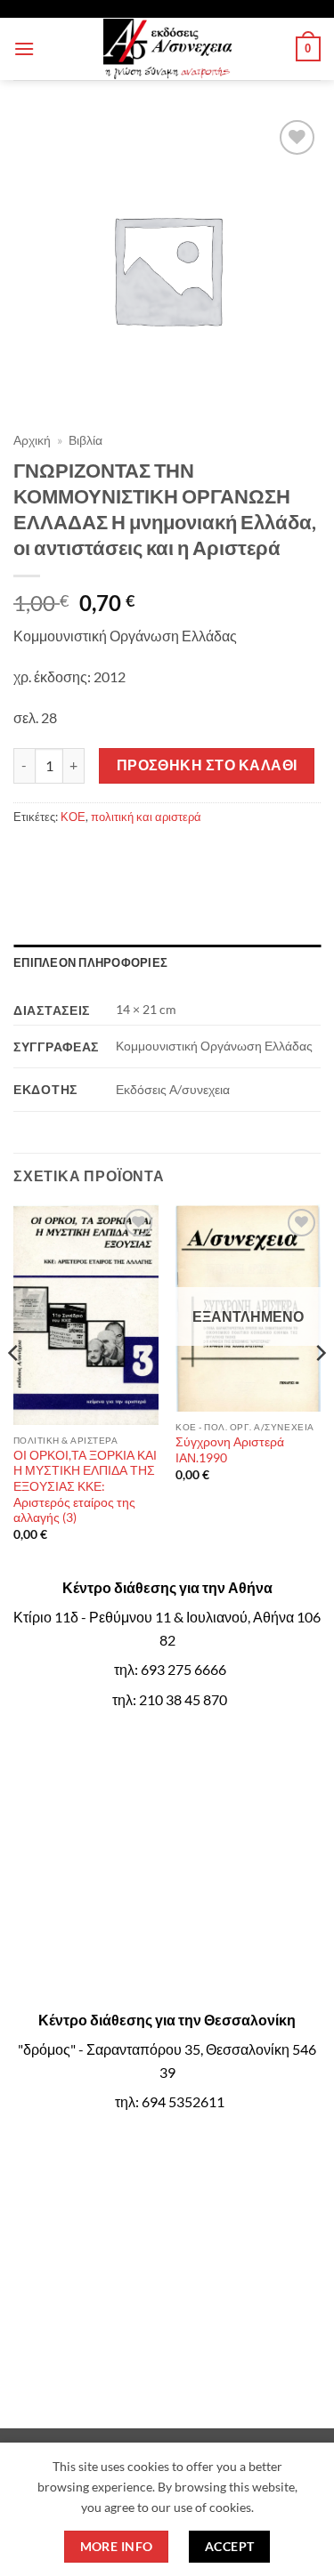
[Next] (320, 1389)
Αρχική (32, 440)
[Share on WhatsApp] (30, 856)
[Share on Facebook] (62, 856)
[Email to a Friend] (158, 856)
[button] (24, 48)
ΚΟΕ (73, 817)
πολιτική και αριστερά (146, 817)
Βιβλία (86, 440)
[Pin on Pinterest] (190, 856)
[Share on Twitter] (126, 856)
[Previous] (14, 1389)
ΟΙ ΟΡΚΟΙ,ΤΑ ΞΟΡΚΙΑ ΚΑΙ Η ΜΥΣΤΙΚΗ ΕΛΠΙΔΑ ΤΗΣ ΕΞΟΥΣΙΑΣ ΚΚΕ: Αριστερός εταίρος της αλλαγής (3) (85, 1487)
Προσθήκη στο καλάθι (207, 765)
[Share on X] (94, 856)
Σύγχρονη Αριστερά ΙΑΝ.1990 (230, 1450)
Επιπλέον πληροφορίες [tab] (90, 962)
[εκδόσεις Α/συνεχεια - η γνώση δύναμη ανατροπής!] (167, 49)
